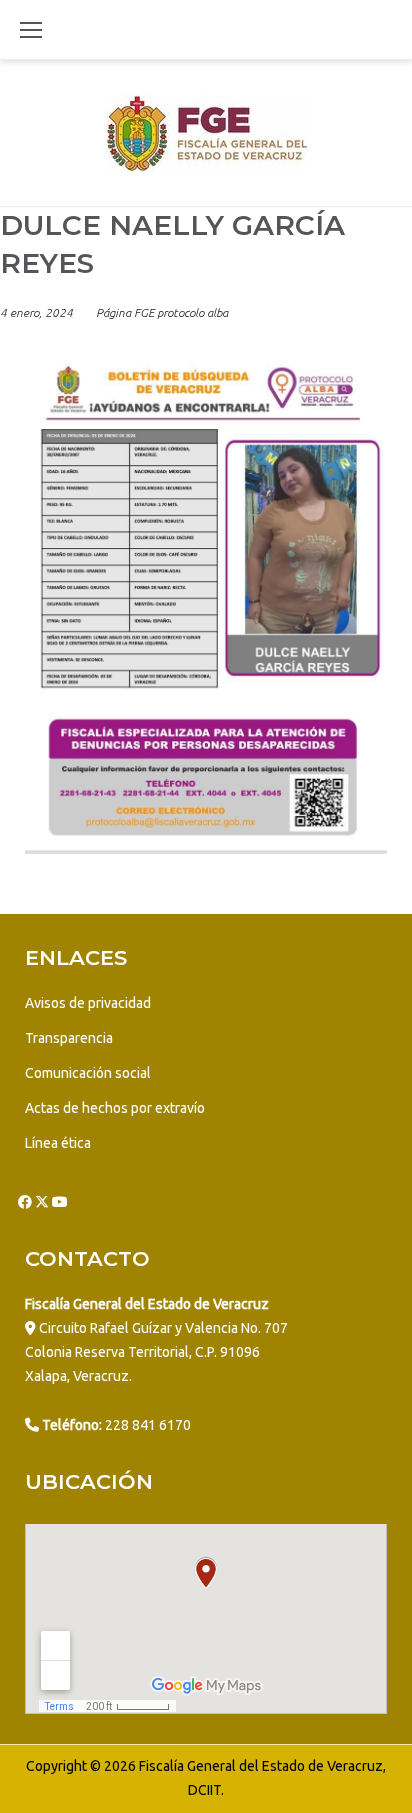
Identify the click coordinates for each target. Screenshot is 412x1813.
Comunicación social (88, 1073)
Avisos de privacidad (88, 1003)
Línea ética (58, 1143)
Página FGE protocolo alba (162, 312)
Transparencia (69, 1038)
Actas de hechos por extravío (115, 1108)
